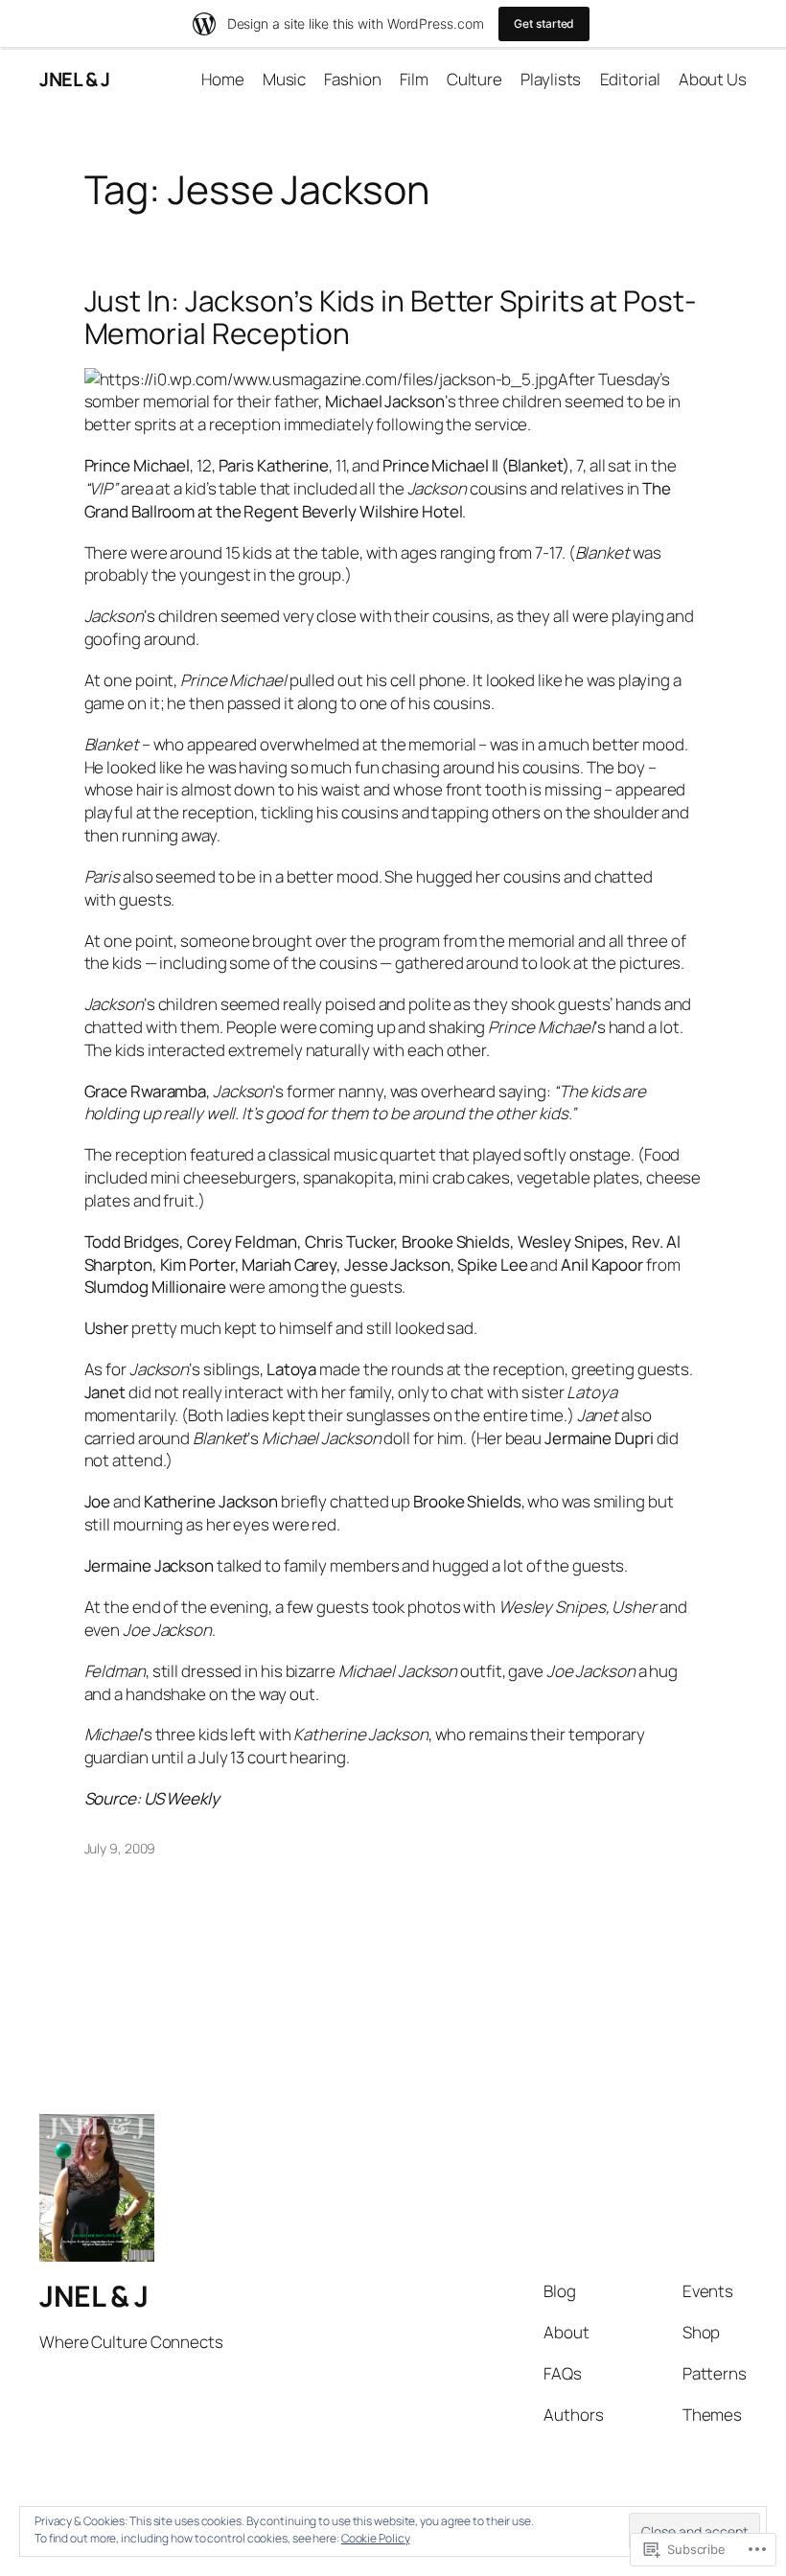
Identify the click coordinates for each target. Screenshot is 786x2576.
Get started (544, 23)
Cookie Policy (376, 2538)
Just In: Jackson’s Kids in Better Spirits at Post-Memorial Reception (391, 317)
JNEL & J (74, 79)
